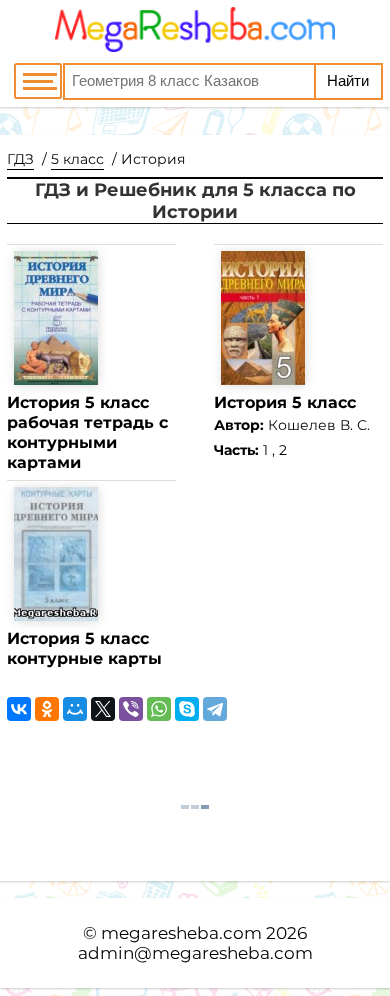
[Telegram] (215, 709)
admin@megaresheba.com (195, 953)
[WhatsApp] (159, 709)
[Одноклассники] (47, 709)
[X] (103, 709)
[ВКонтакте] (19, 709)
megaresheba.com (181, 933)
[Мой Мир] (75, 709)
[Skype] (187, 709)
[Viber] (131, 709)
